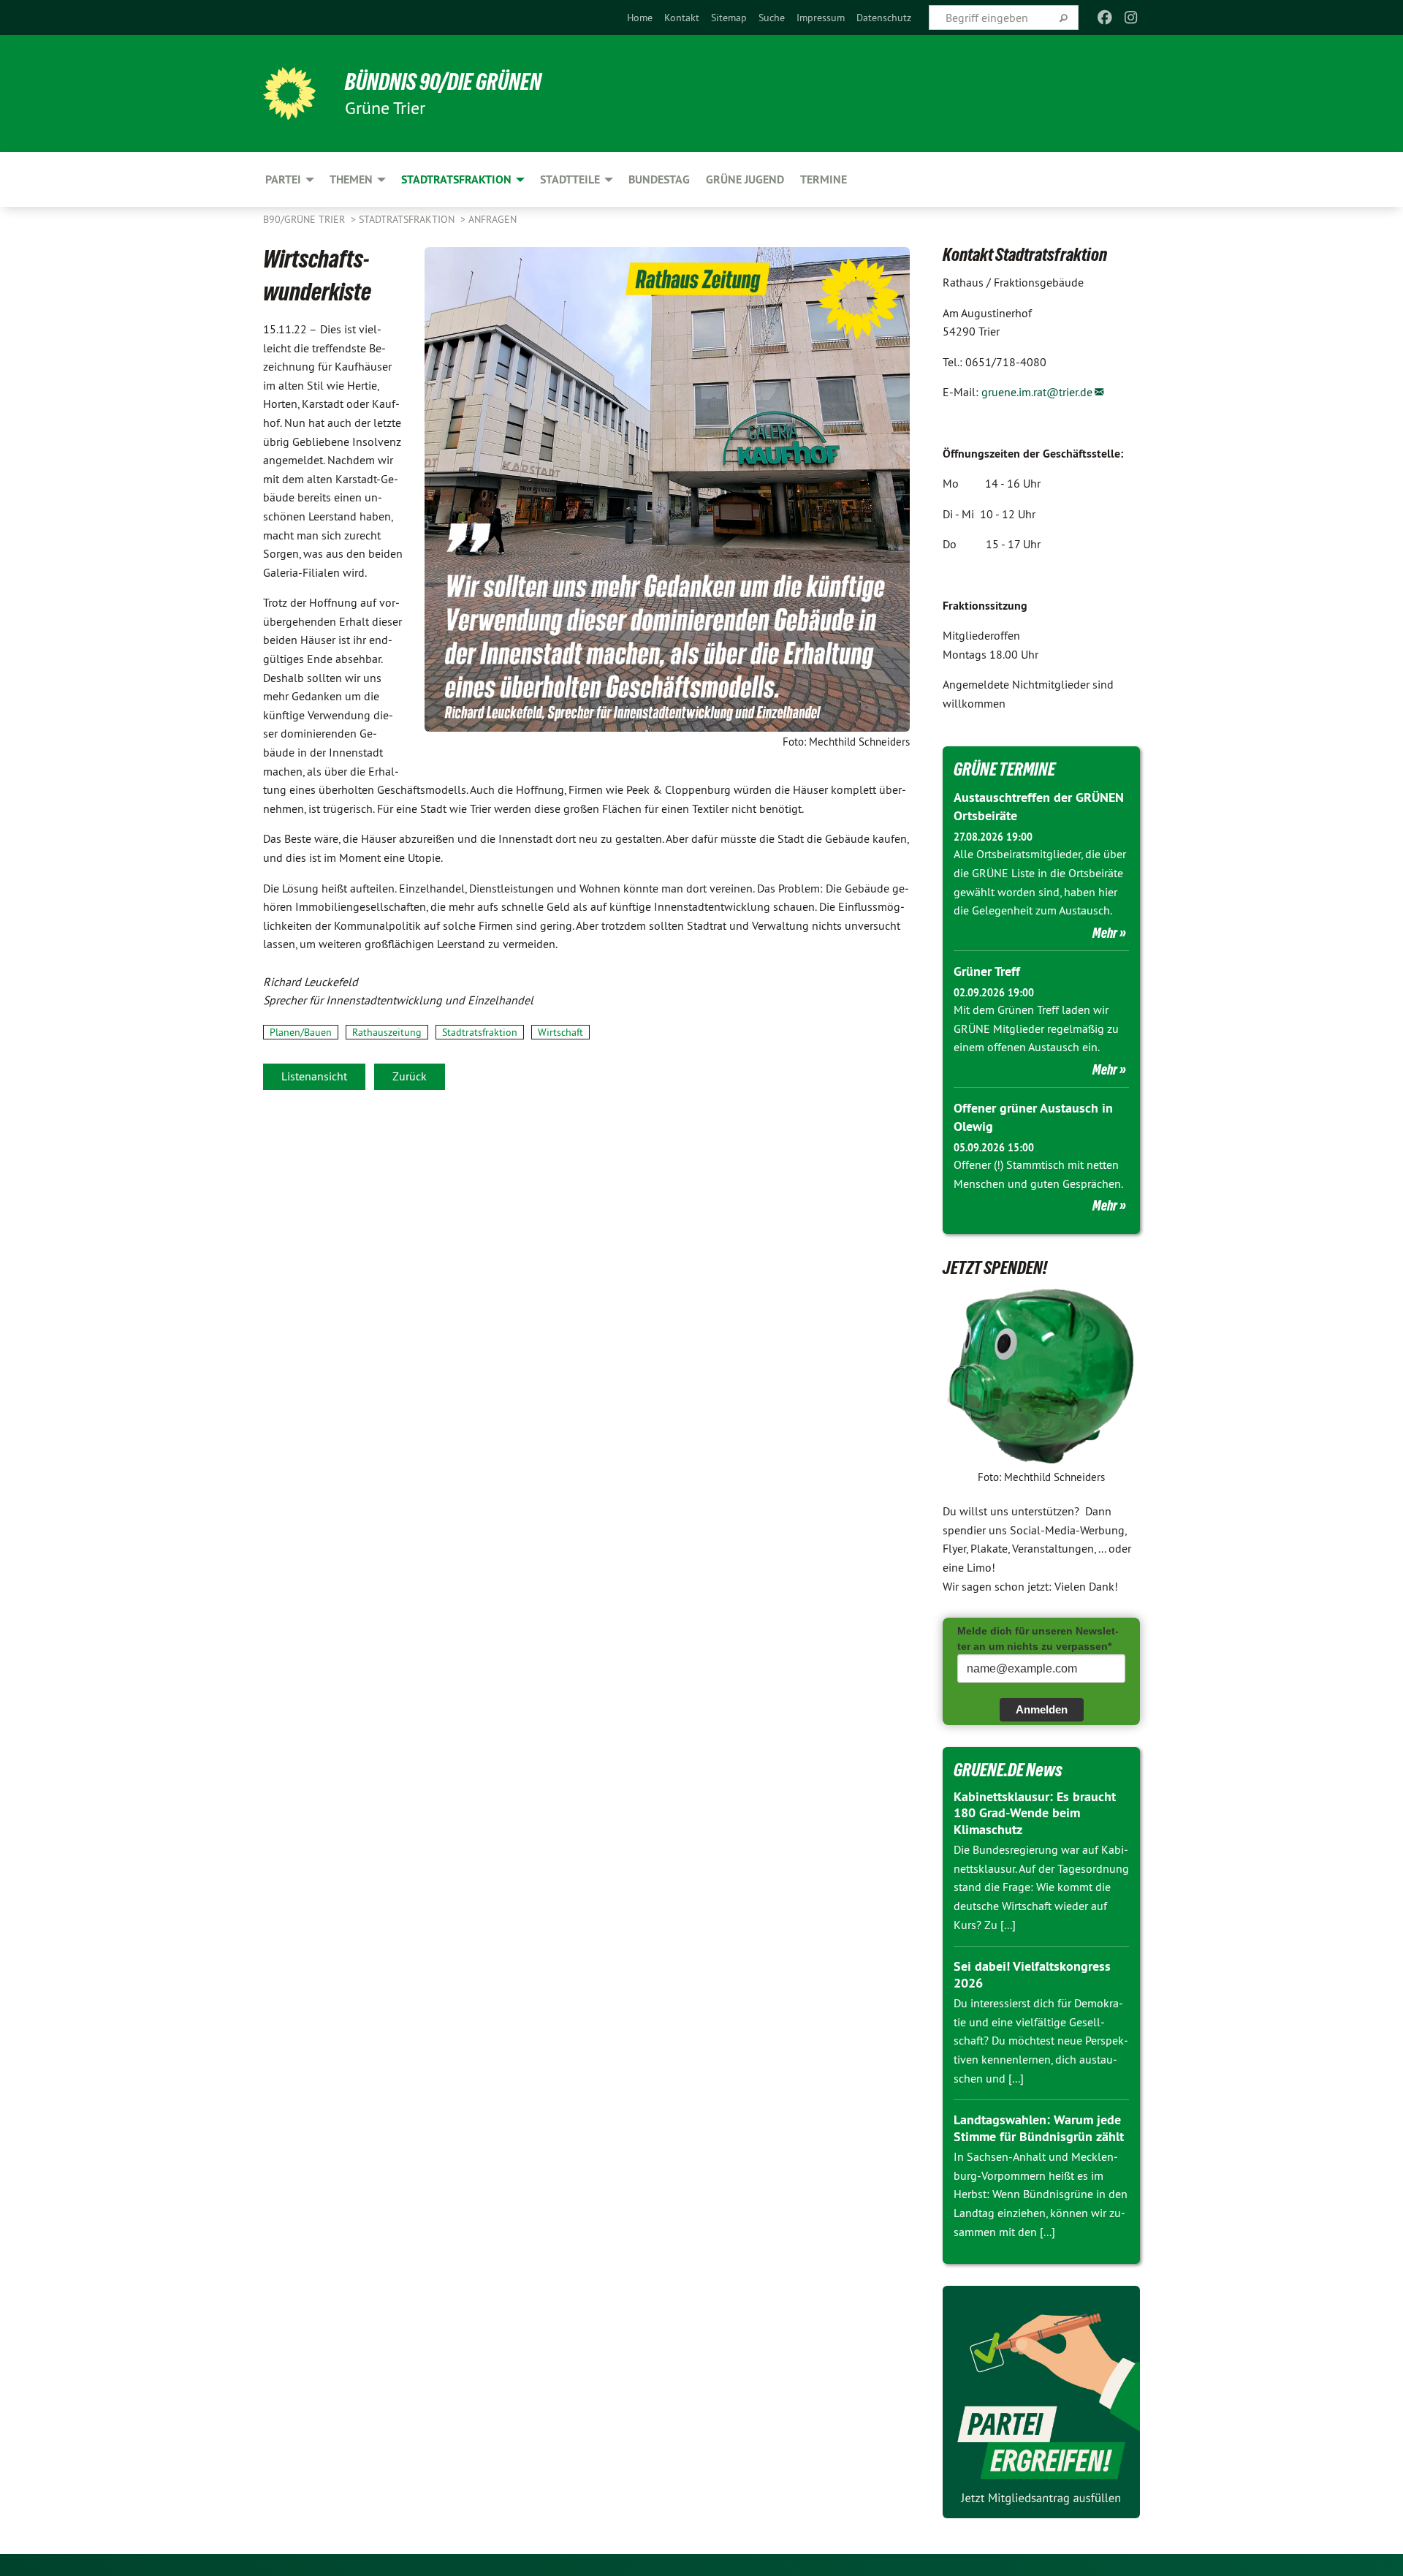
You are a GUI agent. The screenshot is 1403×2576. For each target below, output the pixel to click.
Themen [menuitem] (351, 179)
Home (640, 18)
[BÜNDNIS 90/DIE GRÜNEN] (289, 94)
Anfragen (493, 219)
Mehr (1105, 933)
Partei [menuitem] (283, 179)
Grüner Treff (987, 971)
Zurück (410, 1076)
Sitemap (729, 18)
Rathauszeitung (387, 1032)
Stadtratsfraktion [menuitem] (456, 179)
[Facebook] (1104, 18)
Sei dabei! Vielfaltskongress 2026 (1032, 1974)
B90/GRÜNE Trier (305, 219)
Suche (772, 18)
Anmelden (1042, 1709)
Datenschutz (884, 18)
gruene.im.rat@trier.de (1037, 392)
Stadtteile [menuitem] (570, 179)
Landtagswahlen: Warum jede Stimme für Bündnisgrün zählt (1039, 2128)
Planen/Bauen (301, 1032)
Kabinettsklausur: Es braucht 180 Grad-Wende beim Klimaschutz (1035, 1813)
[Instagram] (1132, 18)
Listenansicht (314, 1076)
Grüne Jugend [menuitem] (745, 179)
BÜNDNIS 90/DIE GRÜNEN (443, 82)
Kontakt (682, 18)
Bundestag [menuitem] (659, 179)
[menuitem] (640, 18)
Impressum (821, 18)
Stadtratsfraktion (408, 219)
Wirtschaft (560, 1032)
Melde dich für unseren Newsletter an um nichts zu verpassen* (1038, 1639)
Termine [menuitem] (824, 179)
